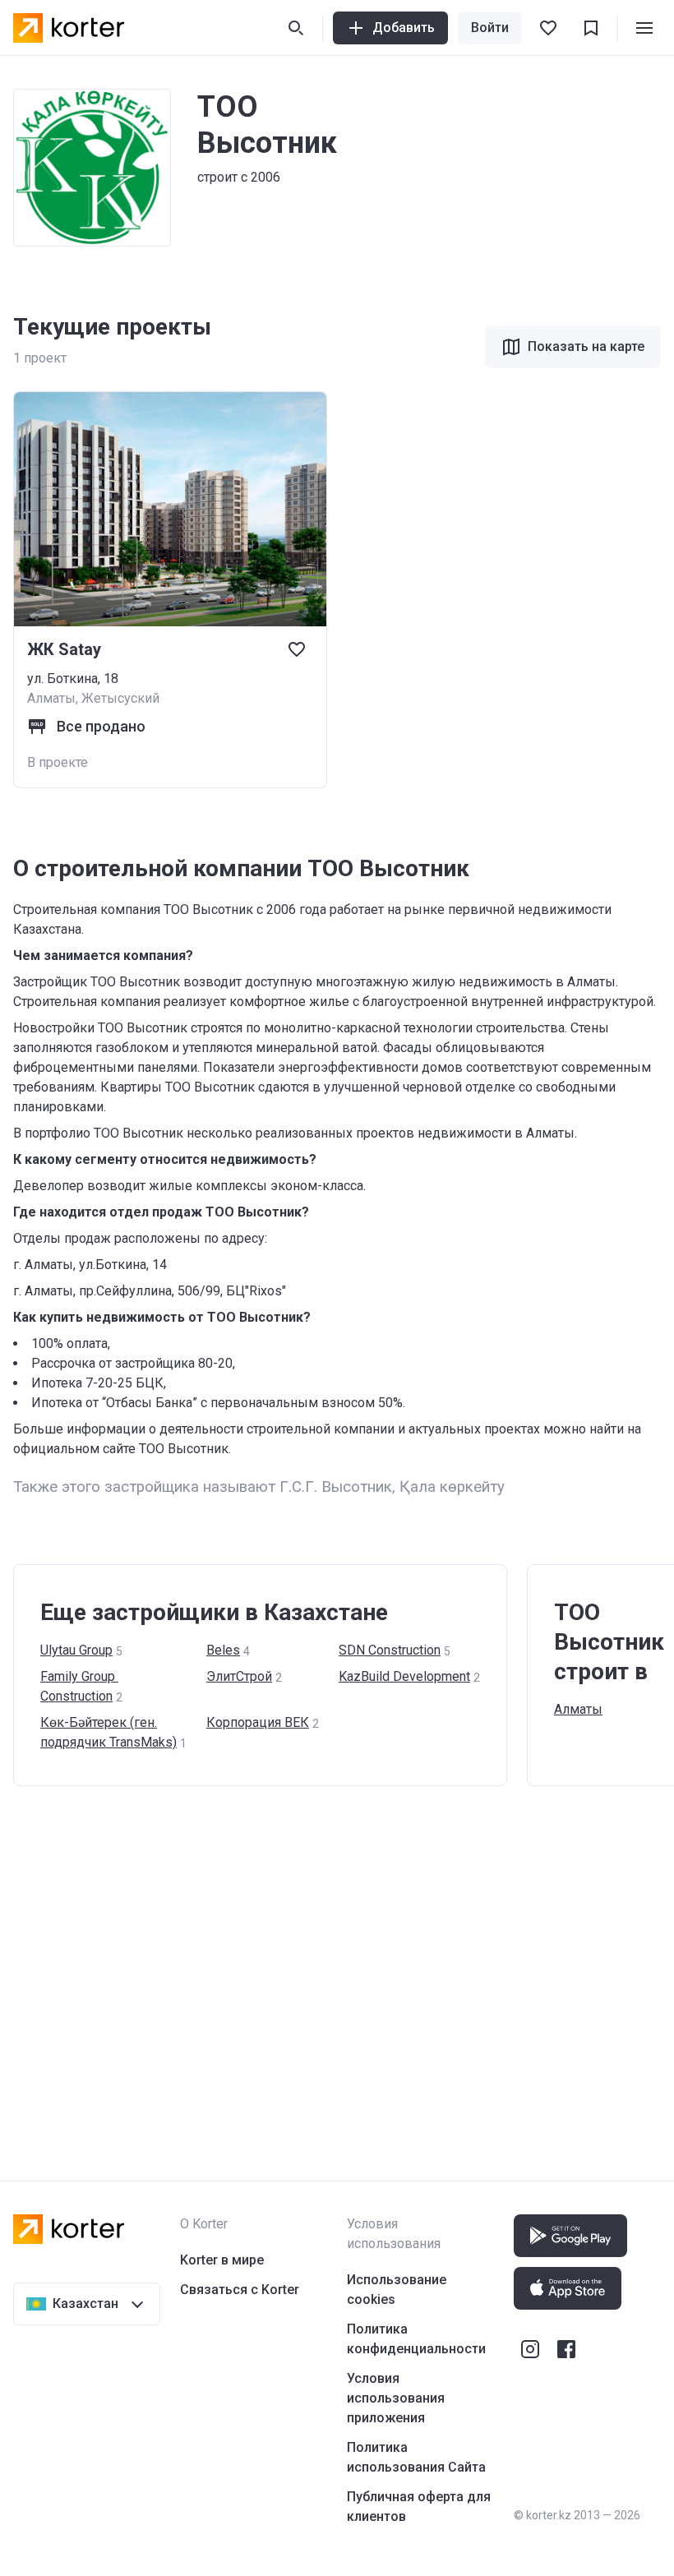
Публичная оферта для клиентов (419, 2507)
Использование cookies (397, 2290)
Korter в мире (222, 2260)
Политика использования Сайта (416, 2457)
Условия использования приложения (396, 2398)
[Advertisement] (337, 1967)
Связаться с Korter (240, 2290)
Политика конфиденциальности (416, 2339)
